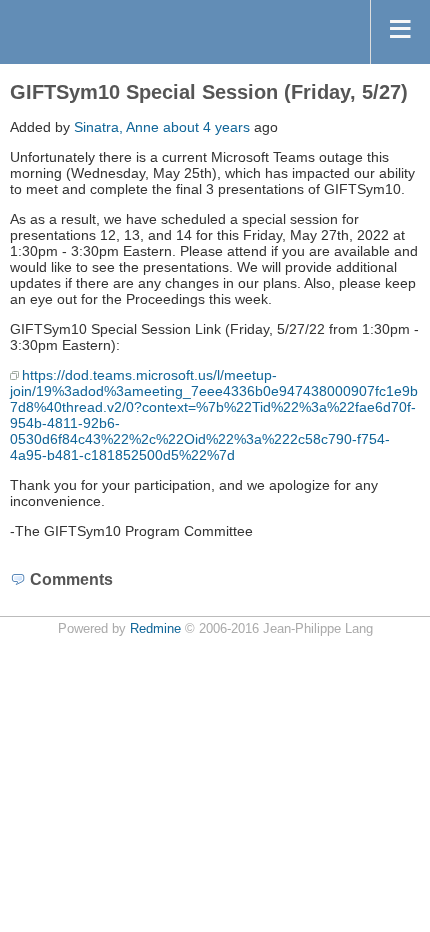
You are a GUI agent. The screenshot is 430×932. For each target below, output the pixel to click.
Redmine (155, 629)
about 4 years (206, 127)
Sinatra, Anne (116, 127)
